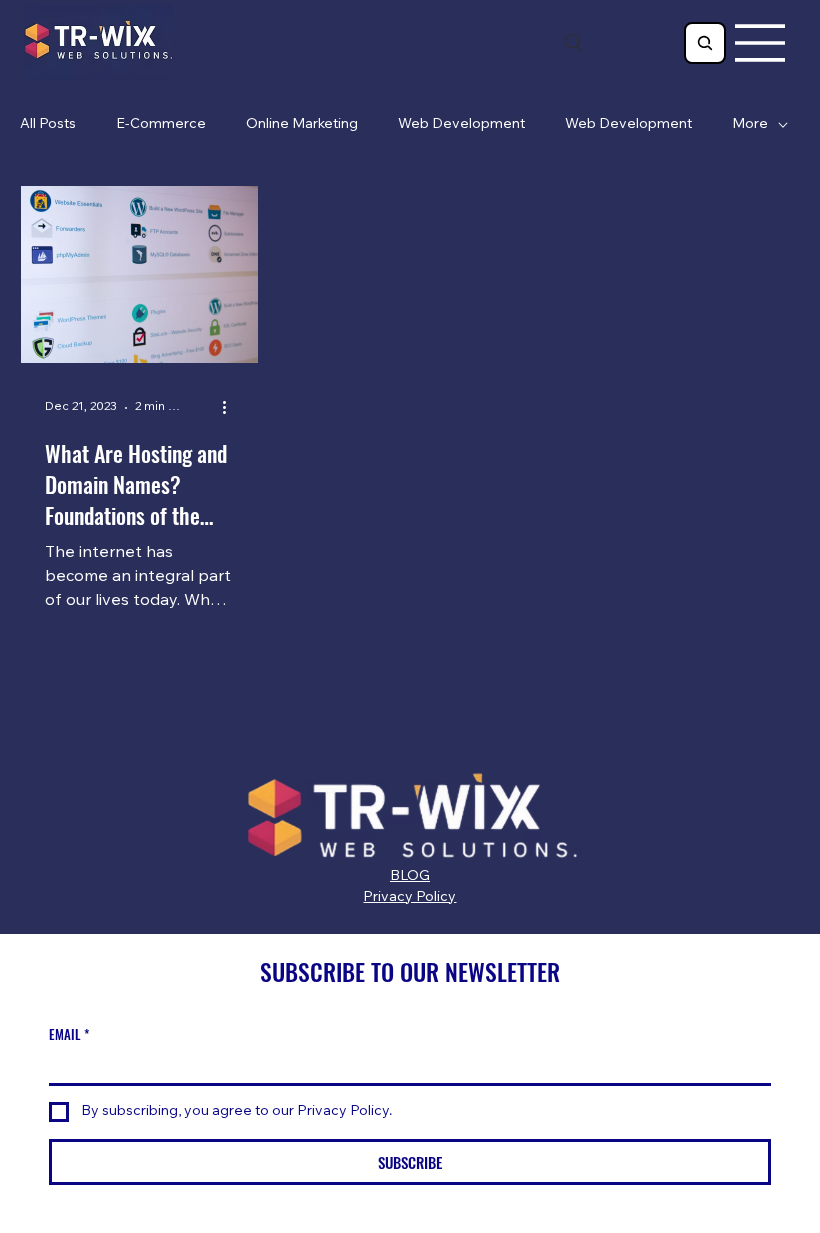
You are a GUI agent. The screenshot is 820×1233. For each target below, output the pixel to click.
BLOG (410, 877)
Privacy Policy (409, 898)
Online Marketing (302, 125)
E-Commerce (161, 125)
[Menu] (761, 43)
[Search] (574, 43)
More (750, 125)
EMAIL (69, 1034)
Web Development (461, 125)
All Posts (48, 125)
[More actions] (231, 408)
